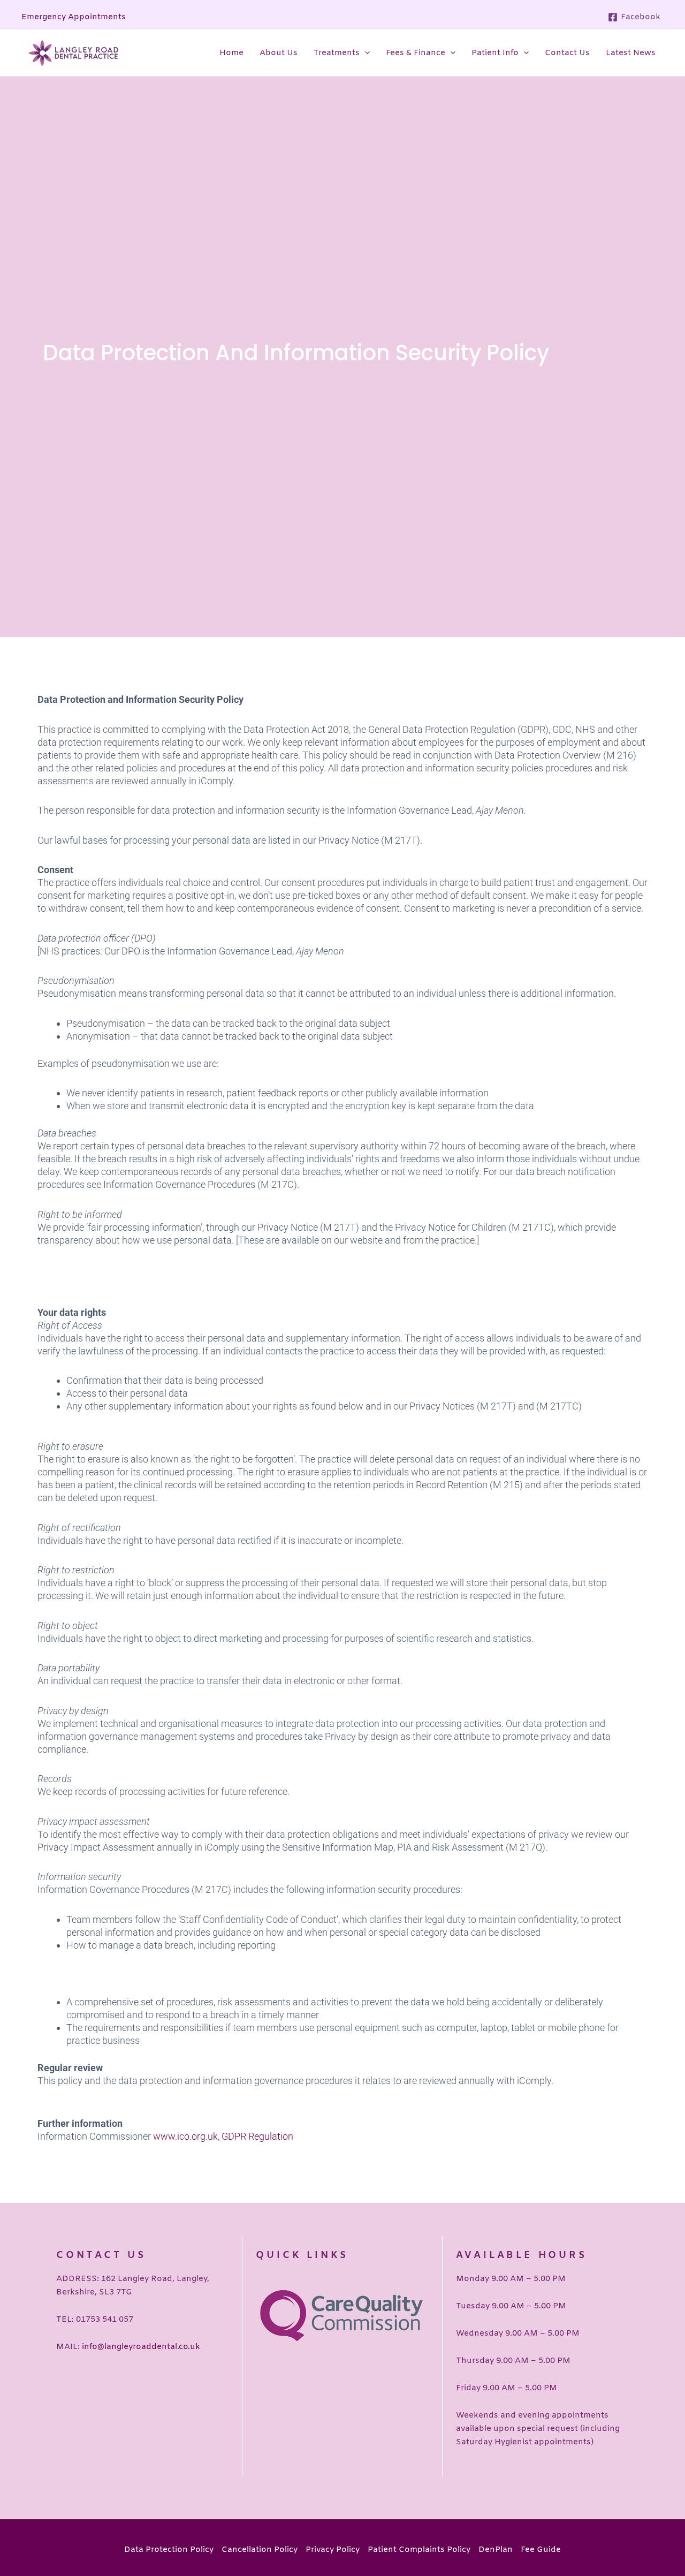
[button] (365, 53)
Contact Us (567, 53)
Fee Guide (541, 2550)
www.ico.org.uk (185, 2136)
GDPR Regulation (257, 2136)
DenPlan (496, 2550)
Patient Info (495, 53)
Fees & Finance (416, 53)
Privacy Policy (333, 2550)
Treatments (337, 53)
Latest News (631, 53)
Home (231, 53)
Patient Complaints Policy (419, 2550)
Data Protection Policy (169, 2550)
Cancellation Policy (260, 2550)
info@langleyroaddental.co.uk (141, 2347)
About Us (279, 53)
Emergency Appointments (74, 17)
